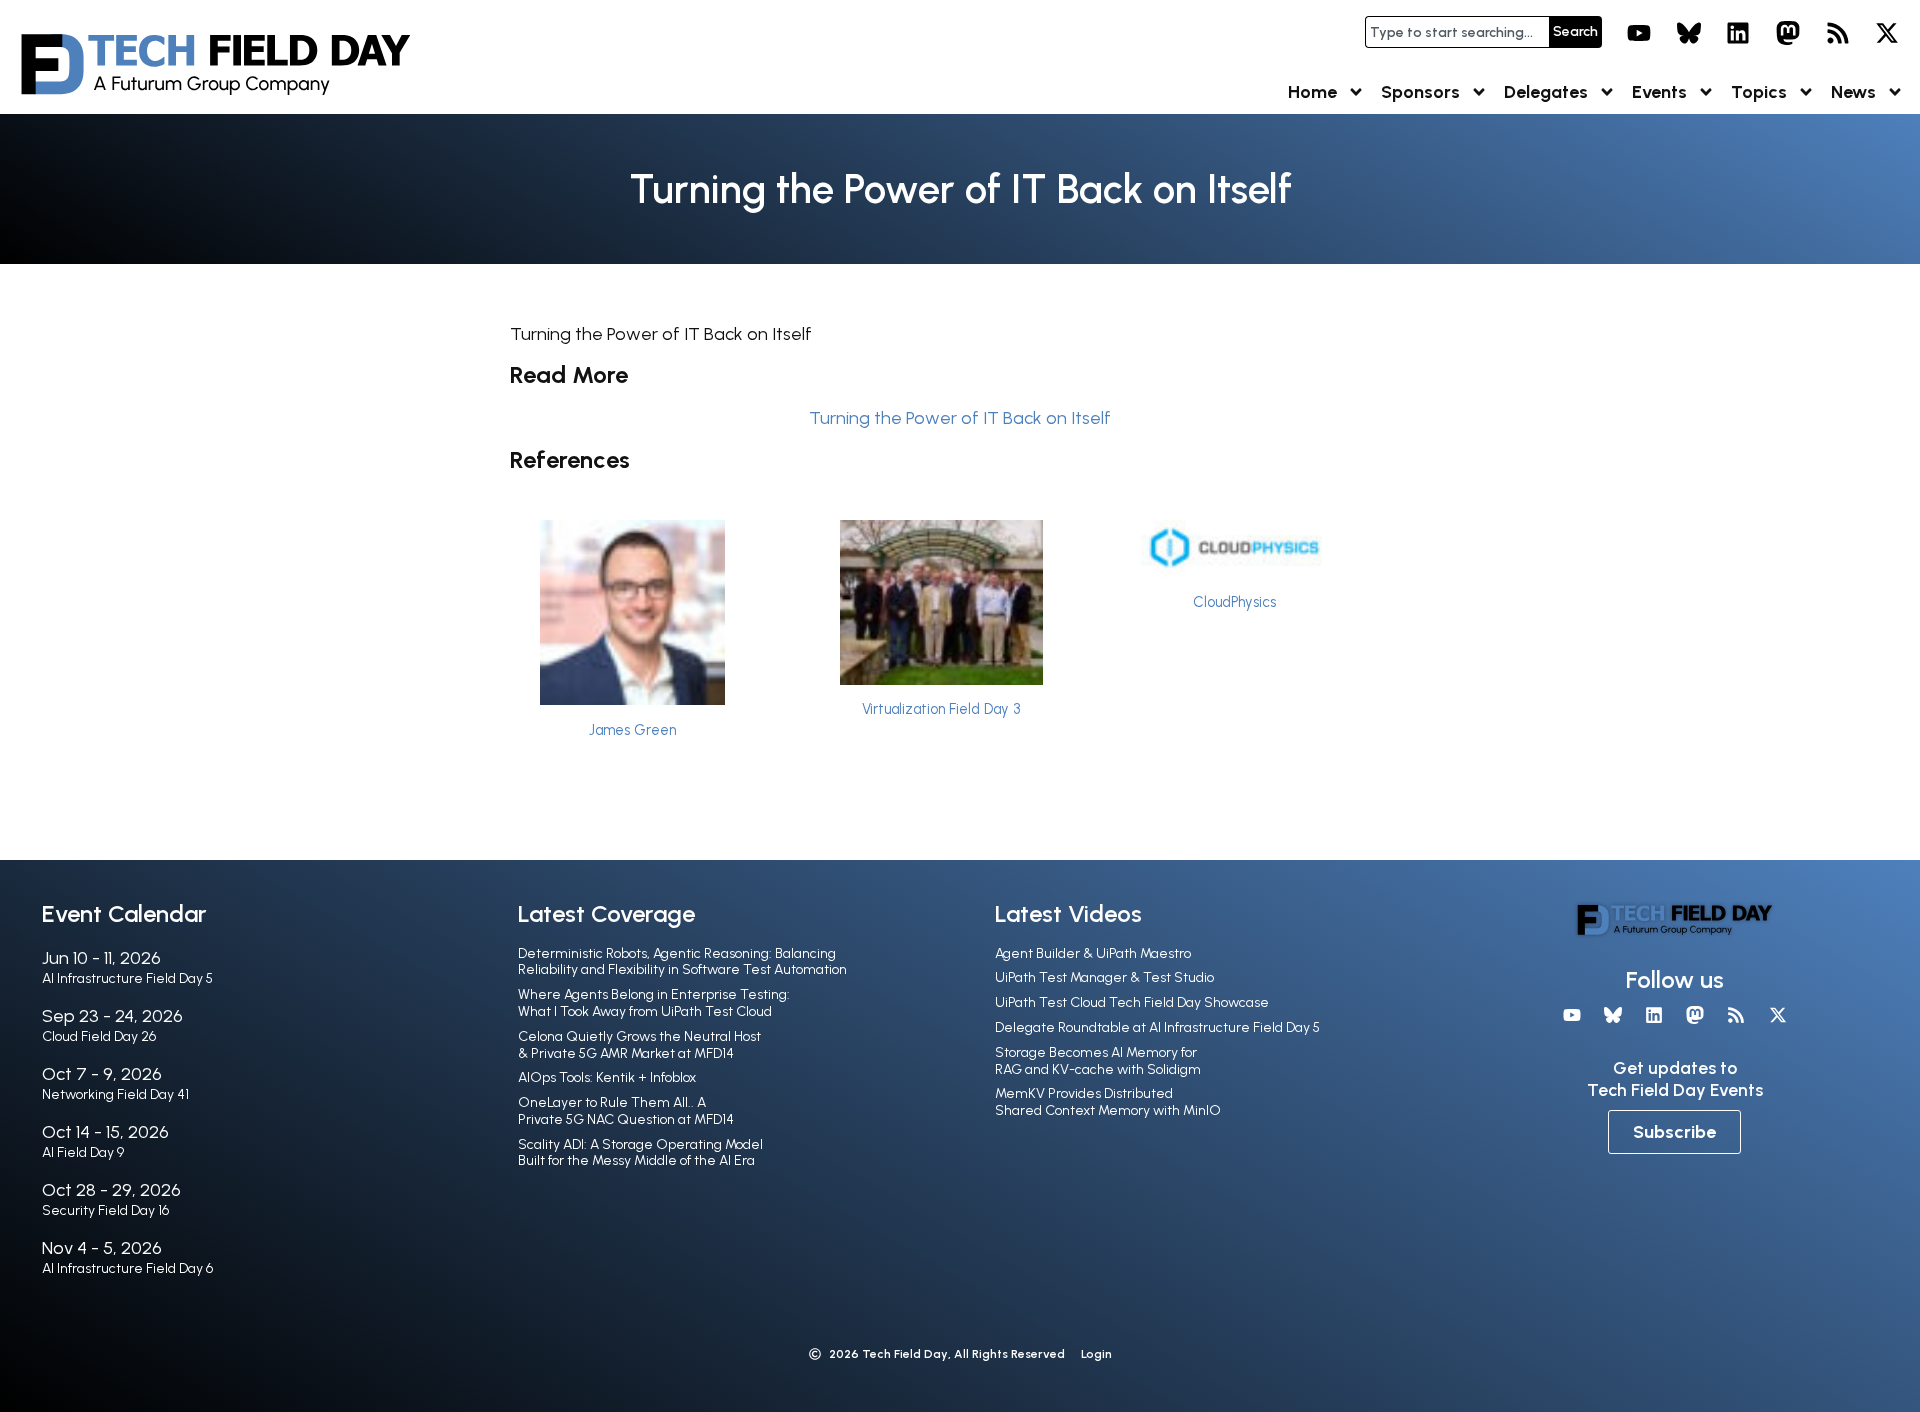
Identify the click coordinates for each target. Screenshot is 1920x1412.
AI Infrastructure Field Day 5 (127, 978)
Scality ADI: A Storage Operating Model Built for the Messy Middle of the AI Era (640, 1153)
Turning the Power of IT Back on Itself (960, 418)
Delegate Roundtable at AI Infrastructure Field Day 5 (1157, 1027)
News (1853, 92)
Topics (1759, 92)
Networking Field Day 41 (115, 1094)
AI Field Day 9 (83, 1152)
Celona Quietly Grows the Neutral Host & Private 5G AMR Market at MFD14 (639, 1045)
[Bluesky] (1689, 33)
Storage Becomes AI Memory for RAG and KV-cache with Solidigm (1098, 1061)
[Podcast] (1838, 33)
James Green (632, 730)
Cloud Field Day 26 (99, 1036)
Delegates (1546, 92)
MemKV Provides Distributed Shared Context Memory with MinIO (1108, 1102)
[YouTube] (1639, 33)
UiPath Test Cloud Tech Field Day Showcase (1132, 1002)
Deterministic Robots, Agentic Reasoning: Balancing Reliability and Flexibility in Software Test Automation (682, 962)
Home (1312, 92)
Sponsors (1420, 92)
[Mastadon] (1788, 33)
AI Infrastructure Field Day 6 (127, 1268)
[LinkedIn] (1739, 33)
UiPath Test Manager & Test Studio (1104, 977)
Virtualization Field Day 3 (941, 709)
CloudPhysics (1234, 602)
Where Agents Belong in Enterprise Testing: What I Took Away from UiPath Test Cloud (654, 1003)
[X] (1887, 33)
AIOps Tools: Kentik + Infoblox (607, 1077)
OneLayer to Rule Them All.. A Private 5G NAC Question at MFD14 (626, 1111)
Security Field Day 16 (105, 1210)
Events (1659, 92)
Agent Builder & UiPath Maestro (1093, 953)
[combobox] (1457, 32)
